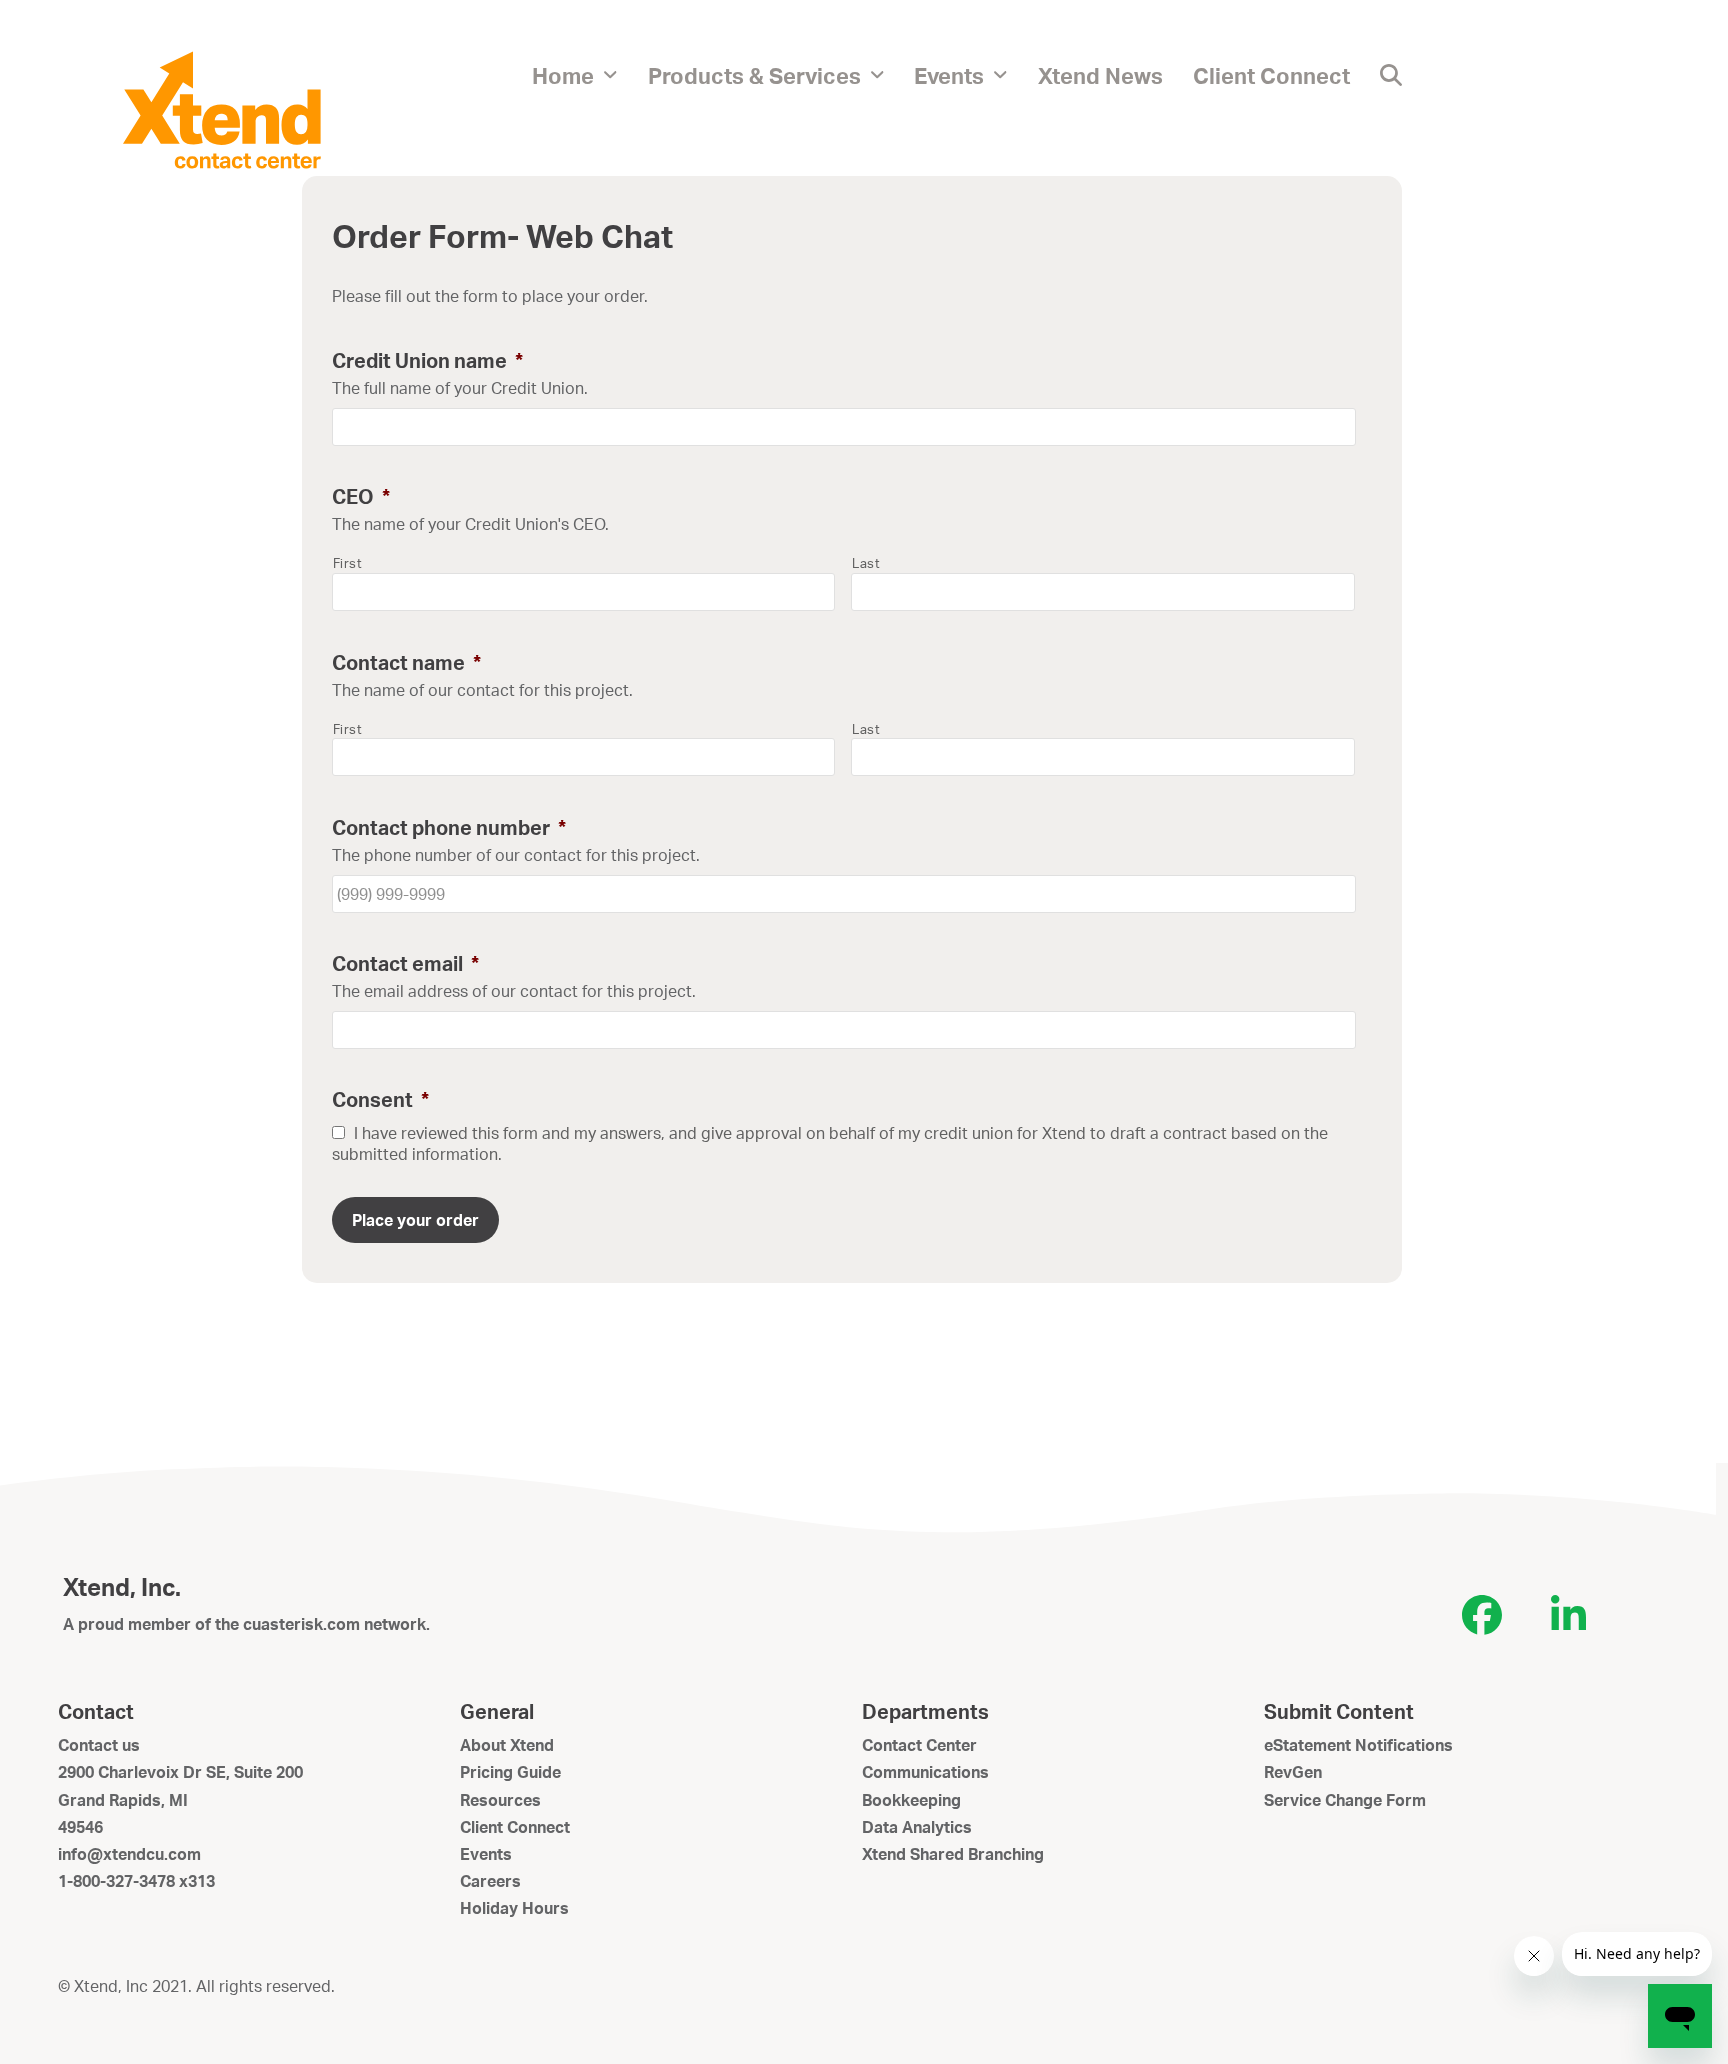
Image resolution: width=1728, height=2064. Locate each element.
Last (866, 563)
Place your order (415, 1220)
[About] (222, 108)
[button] (1391, 75)
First (348, 563)
